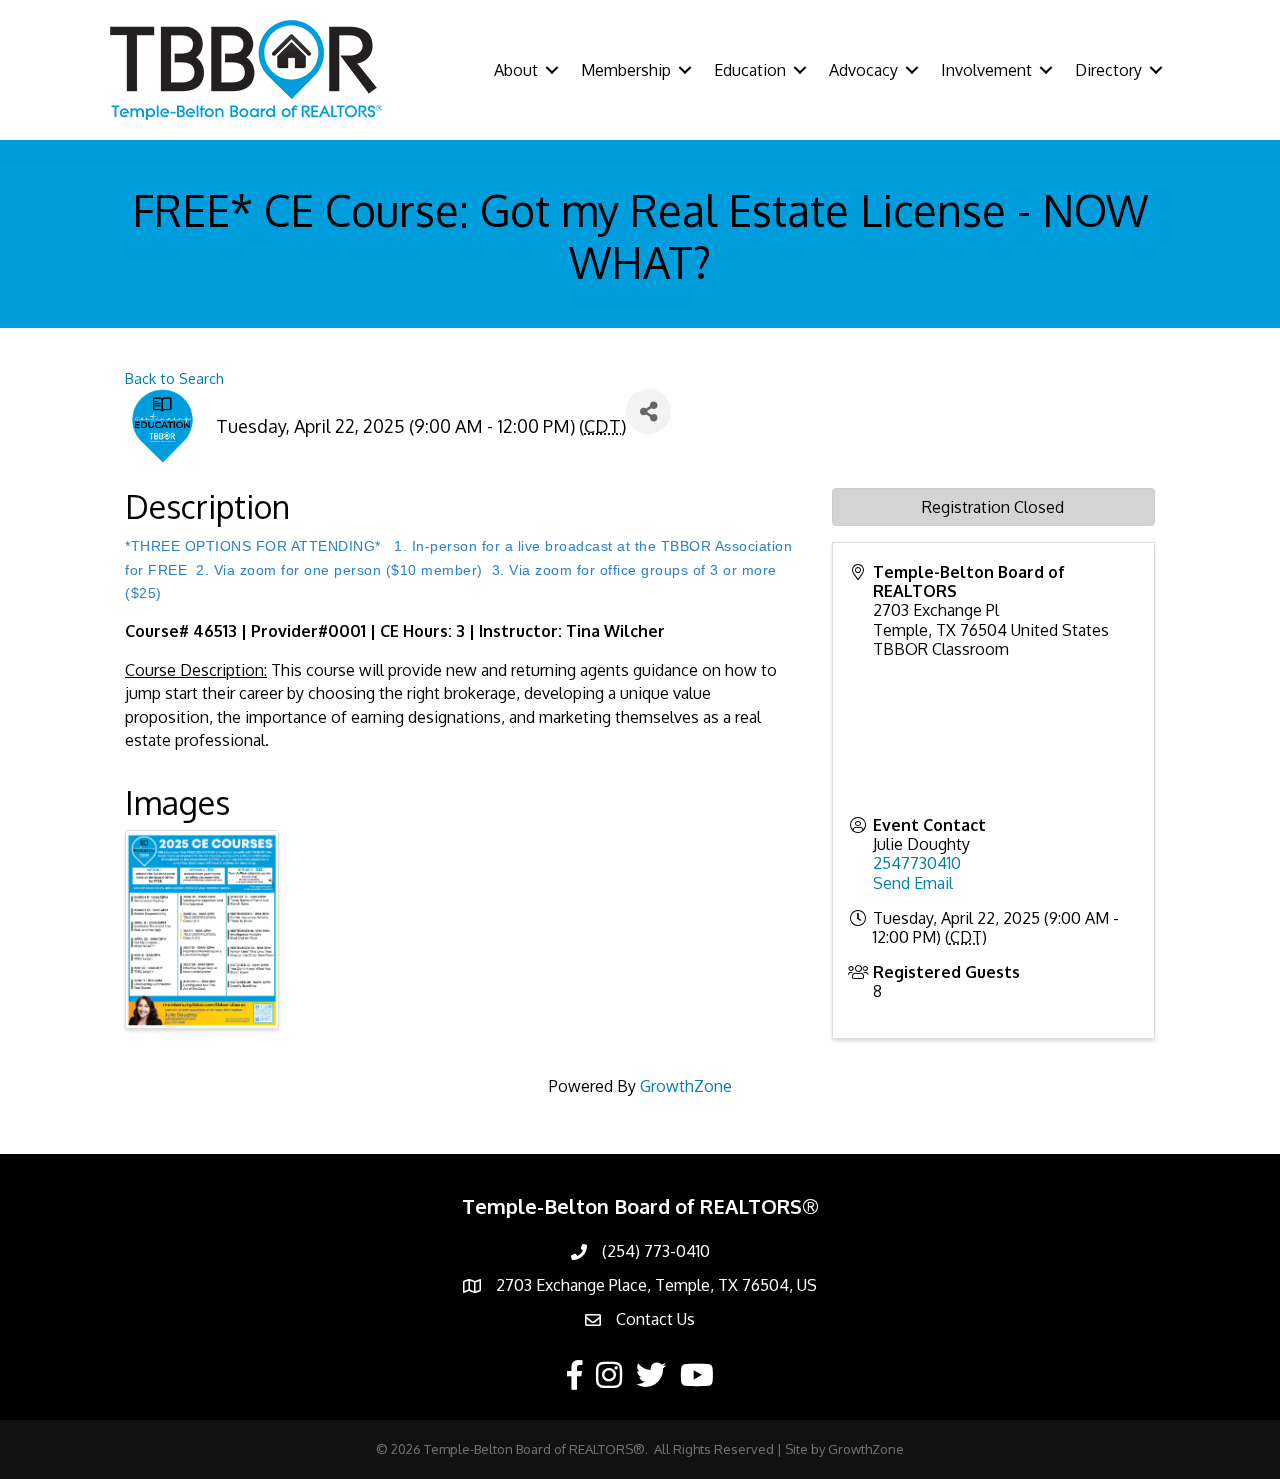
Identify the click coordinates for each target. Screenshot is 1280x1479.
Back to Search (174, 378)
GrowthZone (686, 1086)
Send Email (913, 883)
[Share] (648, 411)
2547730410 (917, 863)
